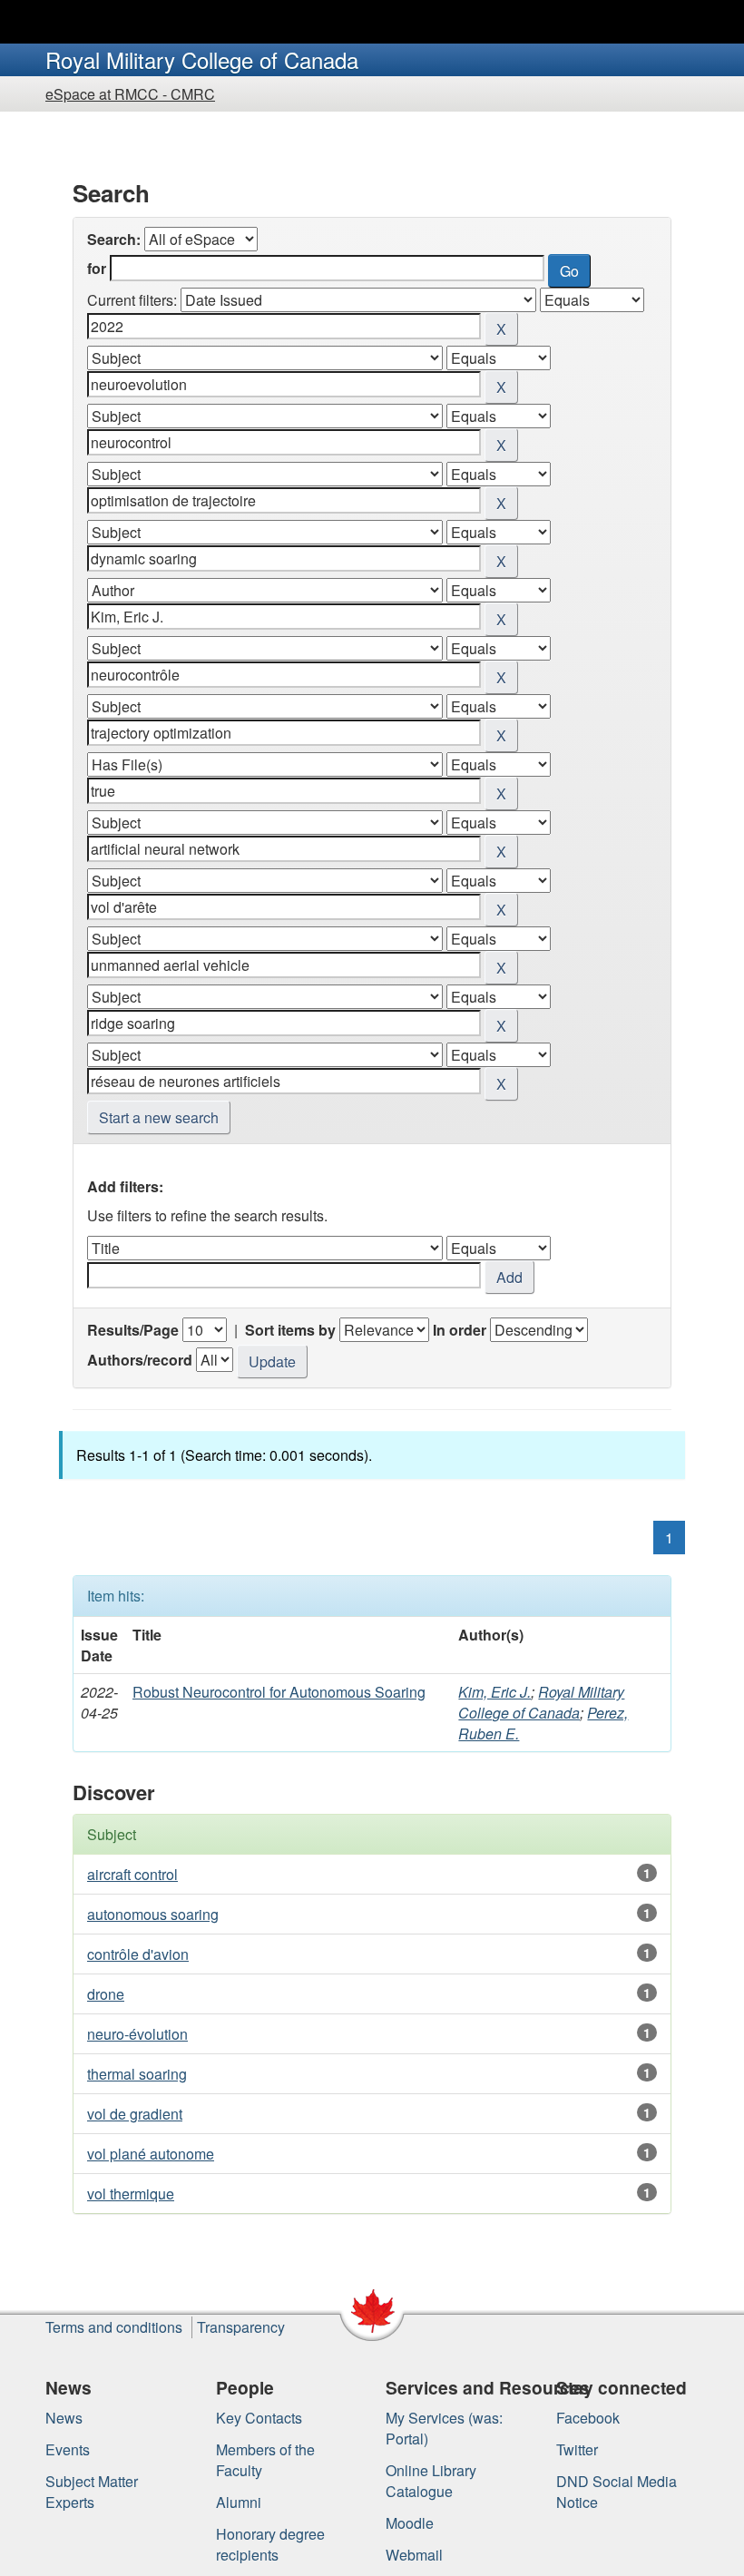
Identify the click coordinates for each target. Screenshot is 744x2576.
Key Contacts (259, 2418)
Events (68, 2449)
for (97, 268)
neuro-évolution (137, 2034)
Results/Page (133, 1330)
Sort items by (290, 1330)
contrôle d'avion (138, 1954)
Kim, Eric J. (494, 1692)
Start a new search (159, 1117)
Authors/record (140, 1360)
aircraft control (132, 1874)
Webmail (414, 2555)
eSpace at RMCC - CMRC (130, 94)
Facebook (588, 2418)
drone (106, 1994)
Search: (114, 239)
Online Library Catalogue (431, 2481)
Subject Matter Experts (92, 2492)
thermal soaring (137, 2074)
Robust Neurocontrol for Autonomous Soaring (279, 1692)
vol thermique (131, 2194)
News (64, 2418)
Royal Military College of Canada (541, 1702)
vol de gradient (135, 2114)
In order (460, 1330)
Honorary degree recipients (270, 2544)
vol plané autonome (151, 2154)
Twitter (577, 2449)
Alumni (239, 2502)
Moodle (410, 2523)
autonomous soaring (153, 1914)
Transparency (241, 2327)
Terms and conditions (114, 2327)
